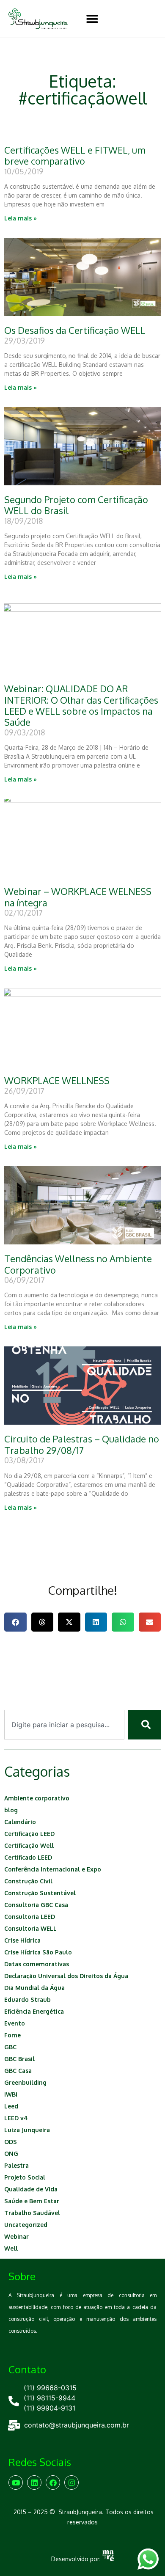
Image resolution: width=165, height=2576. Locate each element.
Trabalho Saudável (32, 2213)
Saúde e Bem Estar (32, 2201)
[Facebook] (53, 2482)
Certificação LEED (29, 1834)
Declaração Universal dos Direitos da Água (66, 1976)
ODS (11, 2142)
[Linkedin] (34, 2482)
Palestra (16, 2165)
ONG (11, 2154)
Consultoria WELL (30, 1928)
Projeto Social (25, 2177)
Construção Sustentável (40, 1893)
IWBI (11, 2094)
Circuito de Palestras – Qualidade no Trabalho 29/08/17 (82, 1444)
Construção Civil (28, 1881)
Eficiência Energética (34, 2011)
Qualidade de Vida (31, 2189)
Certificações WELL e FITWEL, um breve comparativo (75, 155)
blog (11, 1810)
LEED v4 (16, 2118)
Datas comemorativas (37, 1964)
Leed (11, 2106)
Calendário (20, 1822)
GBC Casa (18, 2071)
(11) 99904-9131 (49, 2408)
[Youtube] (16, 2482)
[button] (92, 19)
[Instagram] (71, 2482)
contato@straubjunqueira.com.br (77, 2425)
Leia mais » (21, 218)
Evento (15, 2023)
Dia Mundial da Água (34, 1988)
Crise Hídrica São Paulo (38, 1952)
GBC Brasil (19, 2059)
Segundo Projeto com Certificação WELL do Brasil (76, 505)
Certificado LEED (28, 1857)
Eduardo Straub (27, 1999)
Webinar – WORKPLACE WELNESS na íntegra (78, 897)
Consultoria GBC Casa (36, 1905)
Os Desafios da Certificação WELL (75, 330)
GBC (10, 2047)
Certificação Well (29, 1845)
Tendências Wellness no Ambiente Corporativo (78, 1264)
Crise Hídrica (22, 1940)
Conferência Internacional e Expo (53, 1869)
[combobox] (64, 1725)
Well (11, 2248)
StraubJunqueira (80, 2512)
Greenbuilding (25, 2082)
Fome (12, 2035)
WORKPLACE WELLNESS (57, 1080)
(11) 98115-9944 (49, 2398)
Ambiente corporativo (37, 1798)
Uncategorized (26, 2225)
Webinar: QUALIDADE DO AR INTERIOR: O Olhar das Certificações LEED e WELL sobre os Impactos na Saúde (81, 705)
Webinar (16, 2236)
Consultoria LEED (30, 1917)
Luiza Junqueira (27, 2130)
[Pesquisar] (144, 1725)
